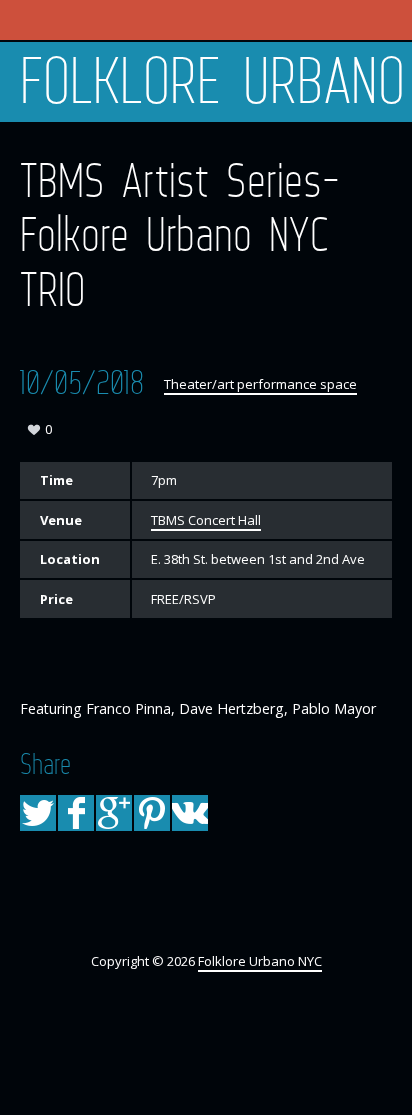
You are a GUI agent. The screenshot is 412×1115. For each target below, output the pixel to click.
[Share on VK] (190, 813)
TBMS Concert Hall (206, 520)
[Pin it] (152, 813)
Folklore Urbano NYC (216, 82)
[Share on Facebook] (76, 813)
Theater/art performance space (260, 384)
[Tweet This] (38, 813)
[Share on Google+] (114, 813)
